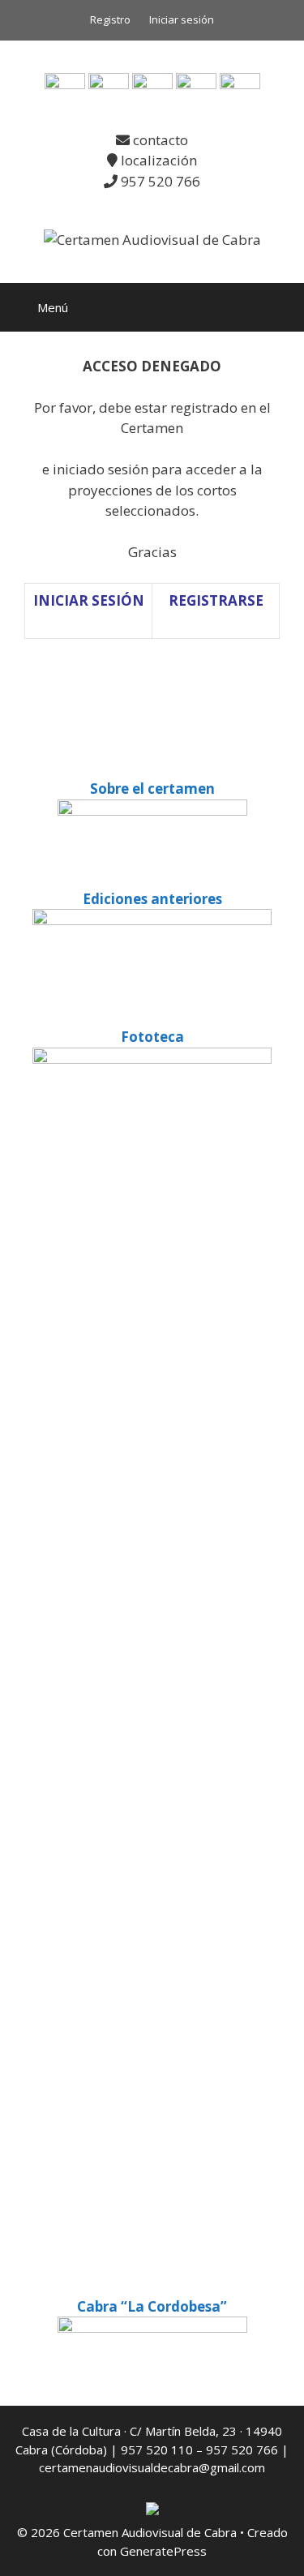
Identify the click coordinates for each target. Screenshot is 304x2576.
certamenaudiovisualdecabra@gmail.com (152, 2467)
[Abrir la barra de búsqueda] (280, 307)
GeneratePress (163, 2551)
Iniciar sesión (182, 19)
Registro (110, 19)
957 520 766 (159, 181)
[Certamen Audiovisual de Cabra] (152, 239)
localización (157, 160)
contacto (159, 140)
